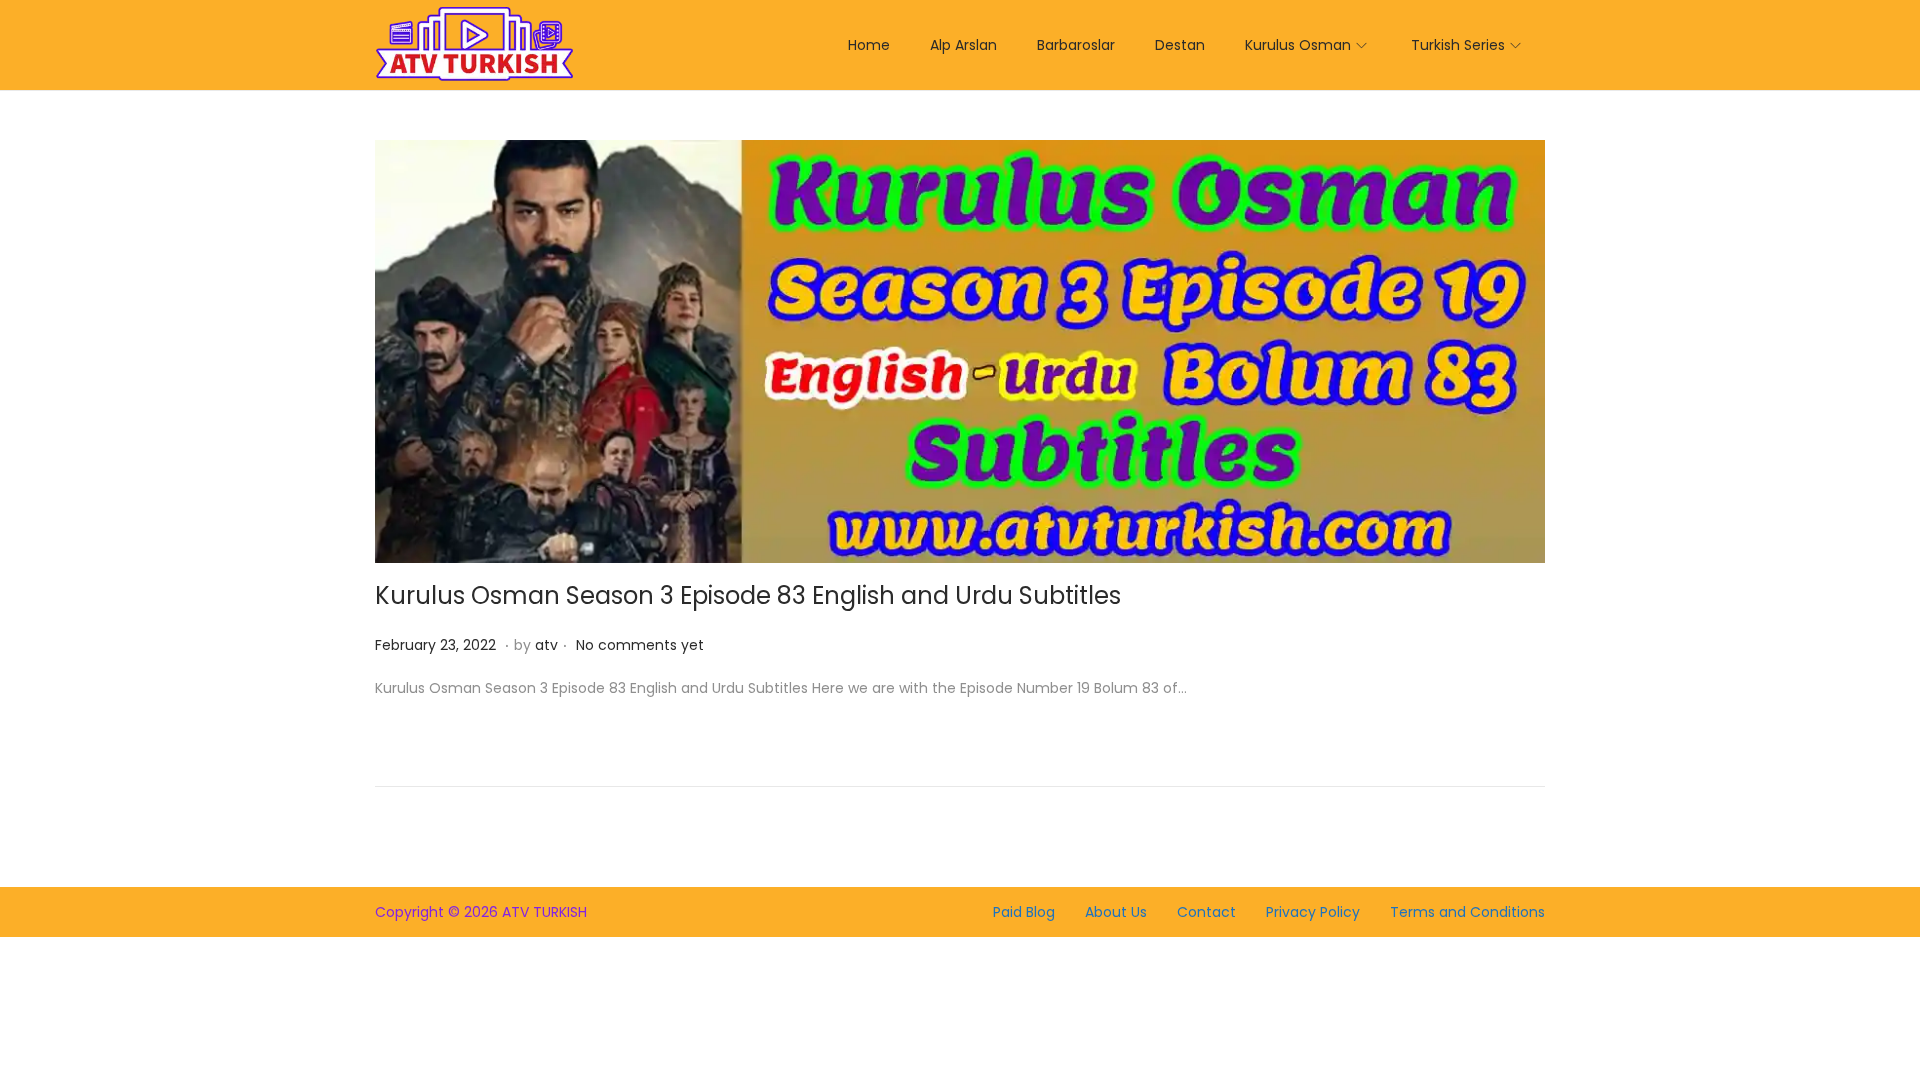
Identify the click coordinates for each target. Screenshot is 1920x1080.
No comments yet (640, 645)
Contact (1206, 912)
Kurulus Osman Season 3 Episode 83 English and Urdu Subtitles (748, 595)
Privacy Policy (1313, 912)
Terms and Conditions (1467, 912)
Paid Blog (1024, 912)
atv (546, 645)
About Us (1116, 912)
